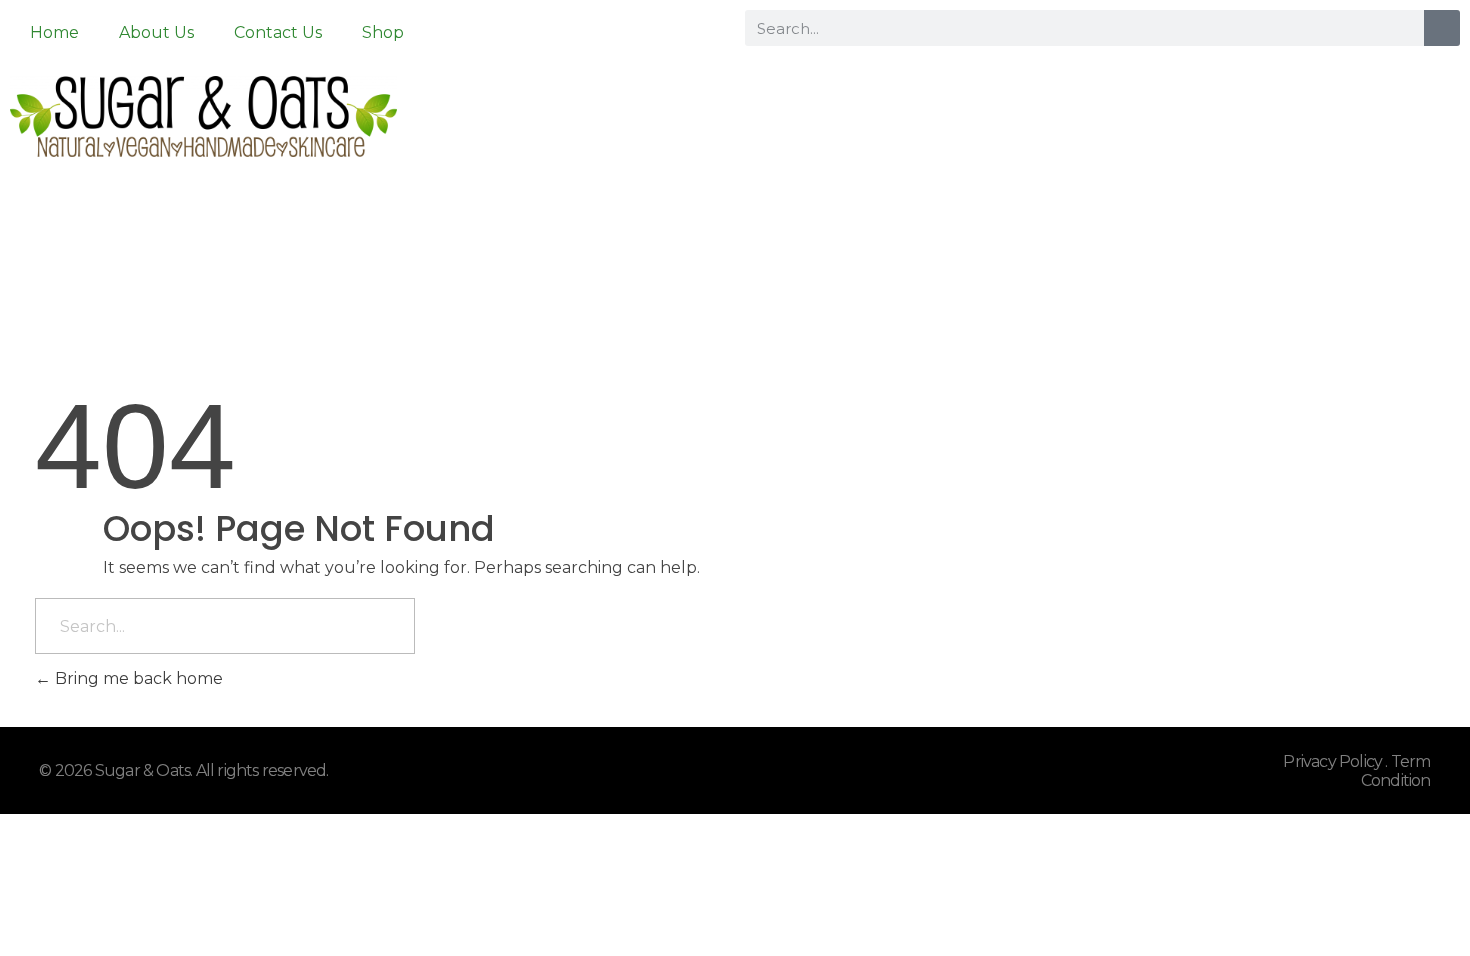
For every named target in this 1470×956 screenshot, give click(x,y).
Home (54, 32)
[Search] (1442, 28)
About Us (156, 32)
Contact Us (278, 32)
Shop (383, 32)
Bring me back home (137, 678)
